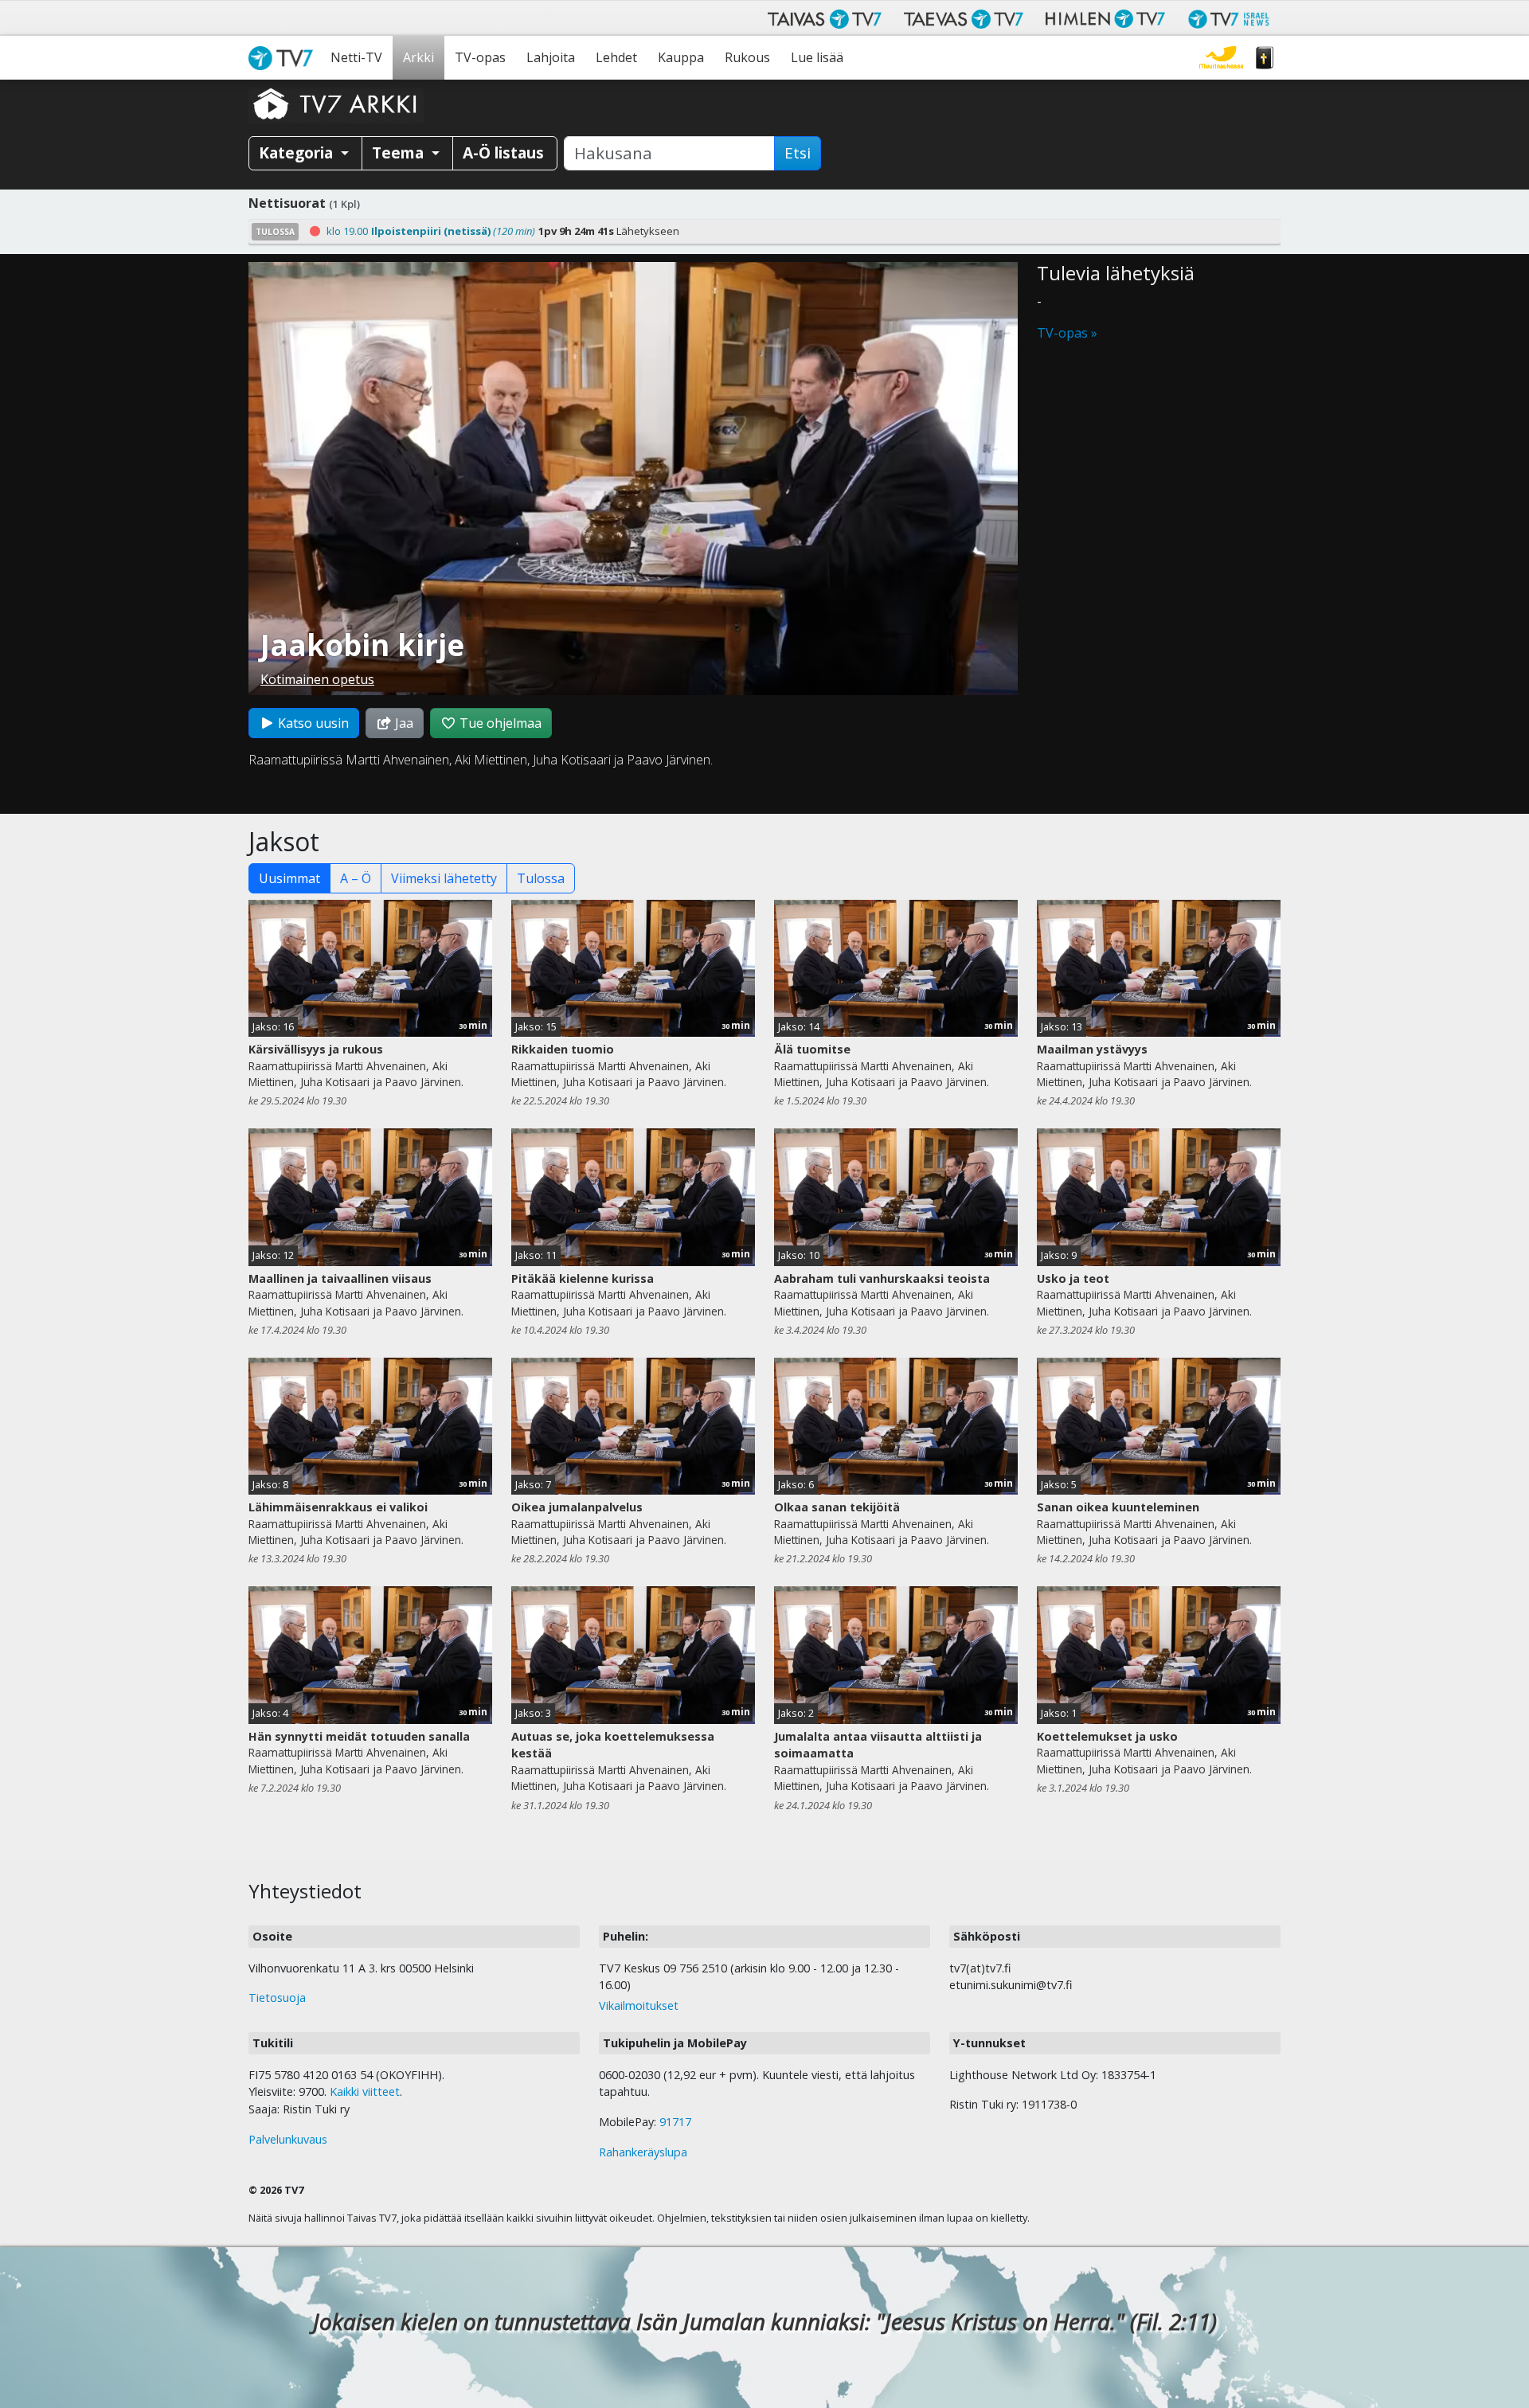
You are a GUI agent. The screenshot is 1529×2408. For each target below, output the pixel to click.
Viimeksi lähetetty (444, 878)
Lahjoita (551, 57)
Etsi (798, 153)
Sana (1265, 58)
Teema (400, 152)
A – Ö (356, 878)
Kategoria (298, 152)
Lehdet (616, 57)
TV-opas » (1067, 333)
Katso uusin (312, 723)
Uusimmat (289, 878)
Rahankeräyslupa (643, 2152)
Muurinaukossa (1221, 58)
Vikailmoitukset (639, 2005)
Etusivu (284, 58)
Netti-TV (356, 57)
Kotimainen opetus (317, 679)
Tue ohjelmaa (499, 723)
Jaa (403, 723)
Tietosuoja (277, 1998)
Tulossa (541, 878)
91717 (675, 2122)
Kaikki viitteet (365, 2091)
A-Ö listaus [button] (503, 152)
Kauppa (681, 57)
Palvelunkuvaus (288, 2139)
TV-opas (480, 57)
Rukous (747, 57)
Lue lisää (817, 57)
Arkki (418, 57)
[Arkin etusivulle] (336, 104)
